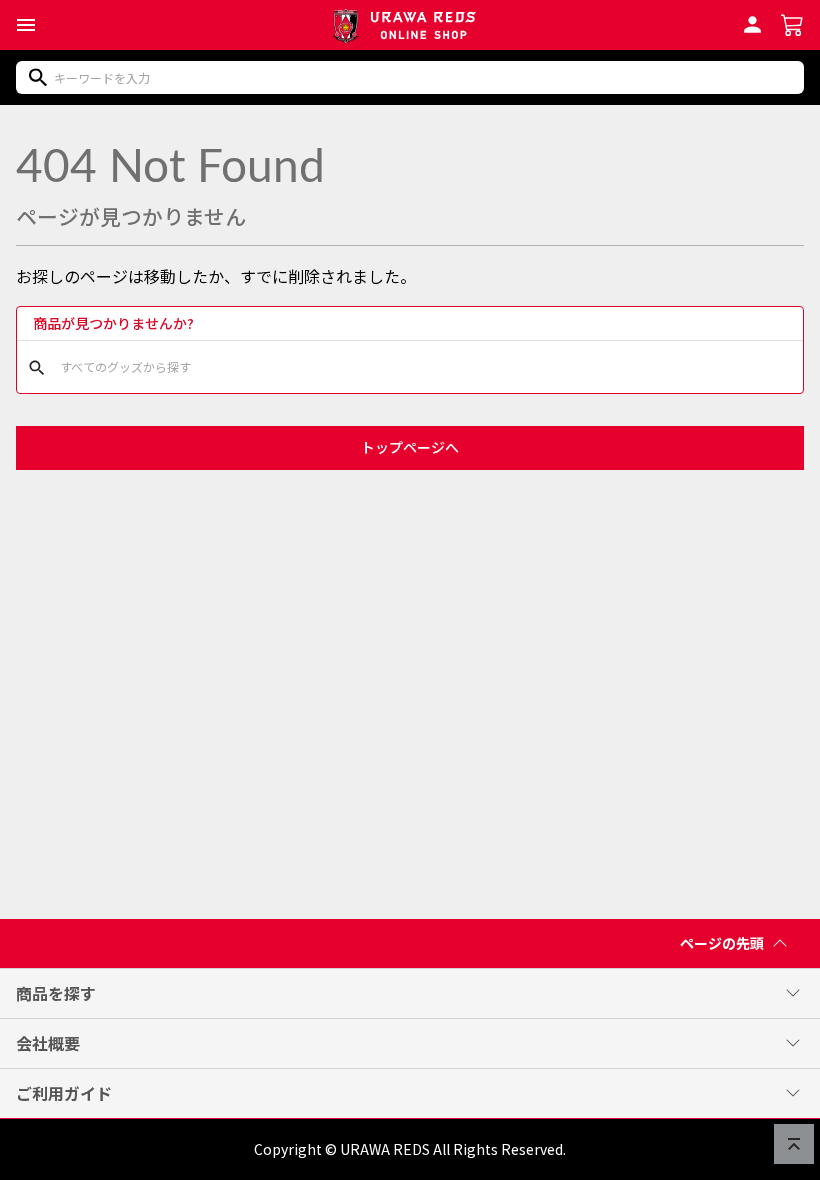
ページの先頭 (722, 943)
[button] (26, 25)
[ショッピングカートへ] (792, 23)
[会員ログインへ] (752, 22)
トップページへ (410, 447)
